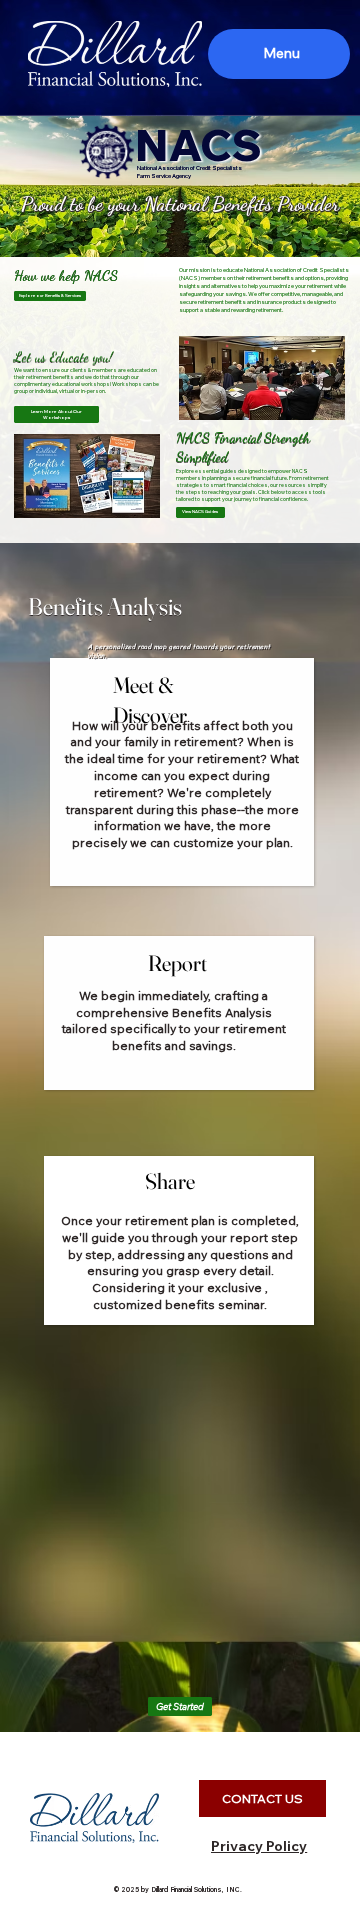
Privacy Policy (259, 1846)
